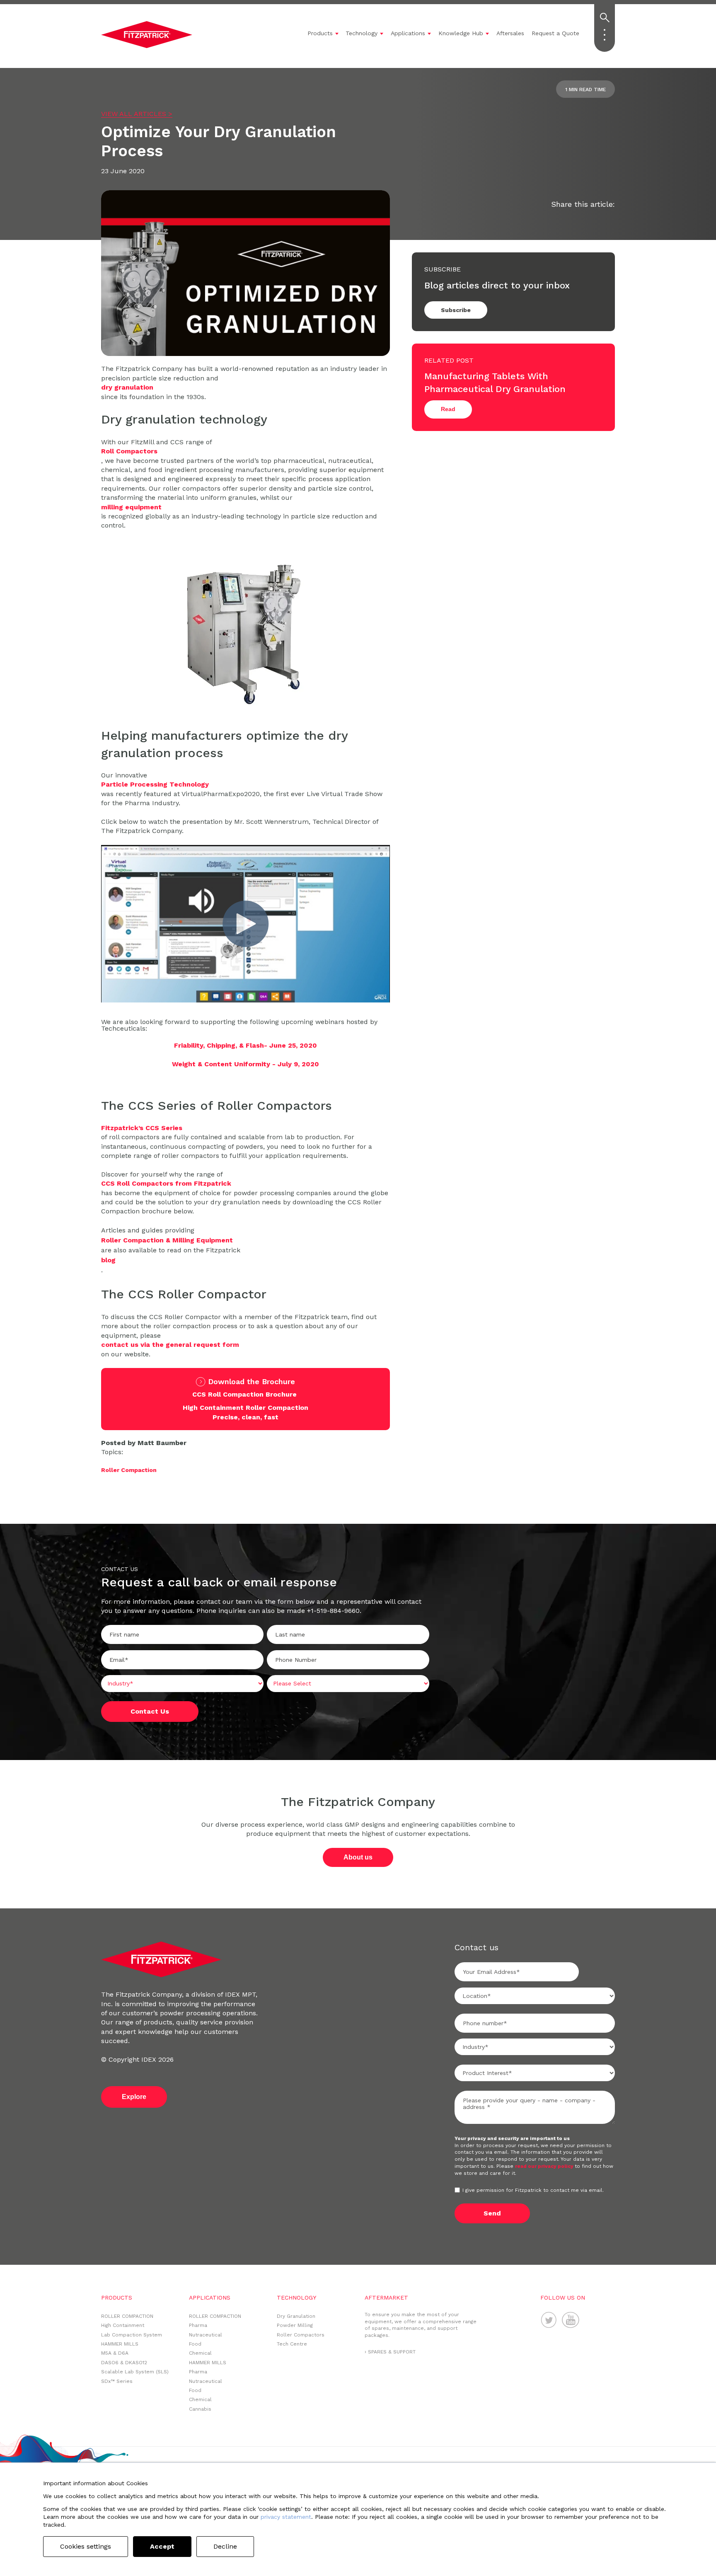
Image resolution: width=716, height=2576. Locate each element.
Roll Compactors (129, 451)
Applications (408, 33)
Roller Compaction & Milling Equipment (167, 1240)
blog (108, 1260)
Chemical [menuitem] (200, 2353)
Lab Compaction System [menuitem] (132, 2335)
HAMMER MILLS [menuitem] (120, 2344)
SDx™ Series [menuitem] (117, 2381)
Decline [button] (225, 2546)
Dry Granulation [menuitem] (296, 2316)
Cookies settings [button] (86, 2546)
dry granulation (127, 387)
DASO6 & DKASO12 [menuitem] (124, 2363)
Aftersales (510, 33)
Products (320, 33)
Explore (134, 2097)
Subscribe (456, 310)
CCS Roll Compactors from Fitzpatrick (166, 1183)
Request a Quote (555, 33)
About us (358, 1857)
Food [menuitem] (195, 2344)
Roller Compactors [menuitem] (301, 2335)
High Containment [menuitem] (123, 2325)
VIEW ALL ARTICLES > (137, 114)
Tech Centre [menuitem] (292, 2344)
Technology (362, 33)
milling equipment (131, 507)
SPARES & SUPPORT (392, 2352)
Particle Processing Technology (155, 784)
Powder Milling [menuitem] (295, 2325)
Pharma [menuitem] (198, 2325)
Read (448, 409)
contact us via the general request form (170, 1345)
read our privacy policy (545, 2166)
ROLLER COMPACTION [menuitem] (127, 2316)
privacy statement (286, 2517)
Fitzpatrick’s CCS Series (142, 1128)
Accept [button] (162, 2546)
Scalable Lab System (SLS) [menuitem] (135, 2372)
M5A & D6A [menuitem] (115, 2353)
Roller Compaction (129, 1470)
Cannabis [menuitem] (200, 2409)
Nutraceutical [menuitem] (206, 2335)
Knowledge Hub (461, 33)
